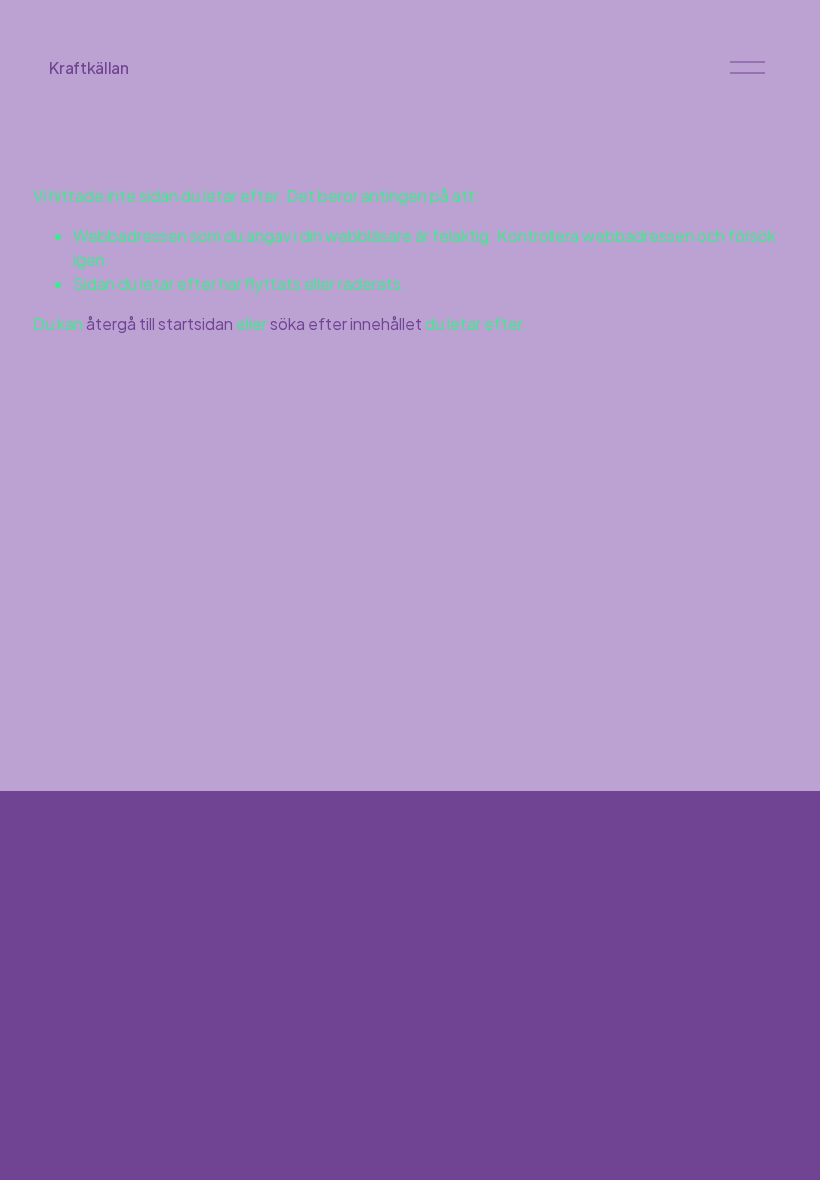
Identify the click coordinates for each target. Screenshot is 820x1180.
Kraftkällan (88, 67)
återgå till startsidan (159, 323)
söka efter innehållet (346, 323)
